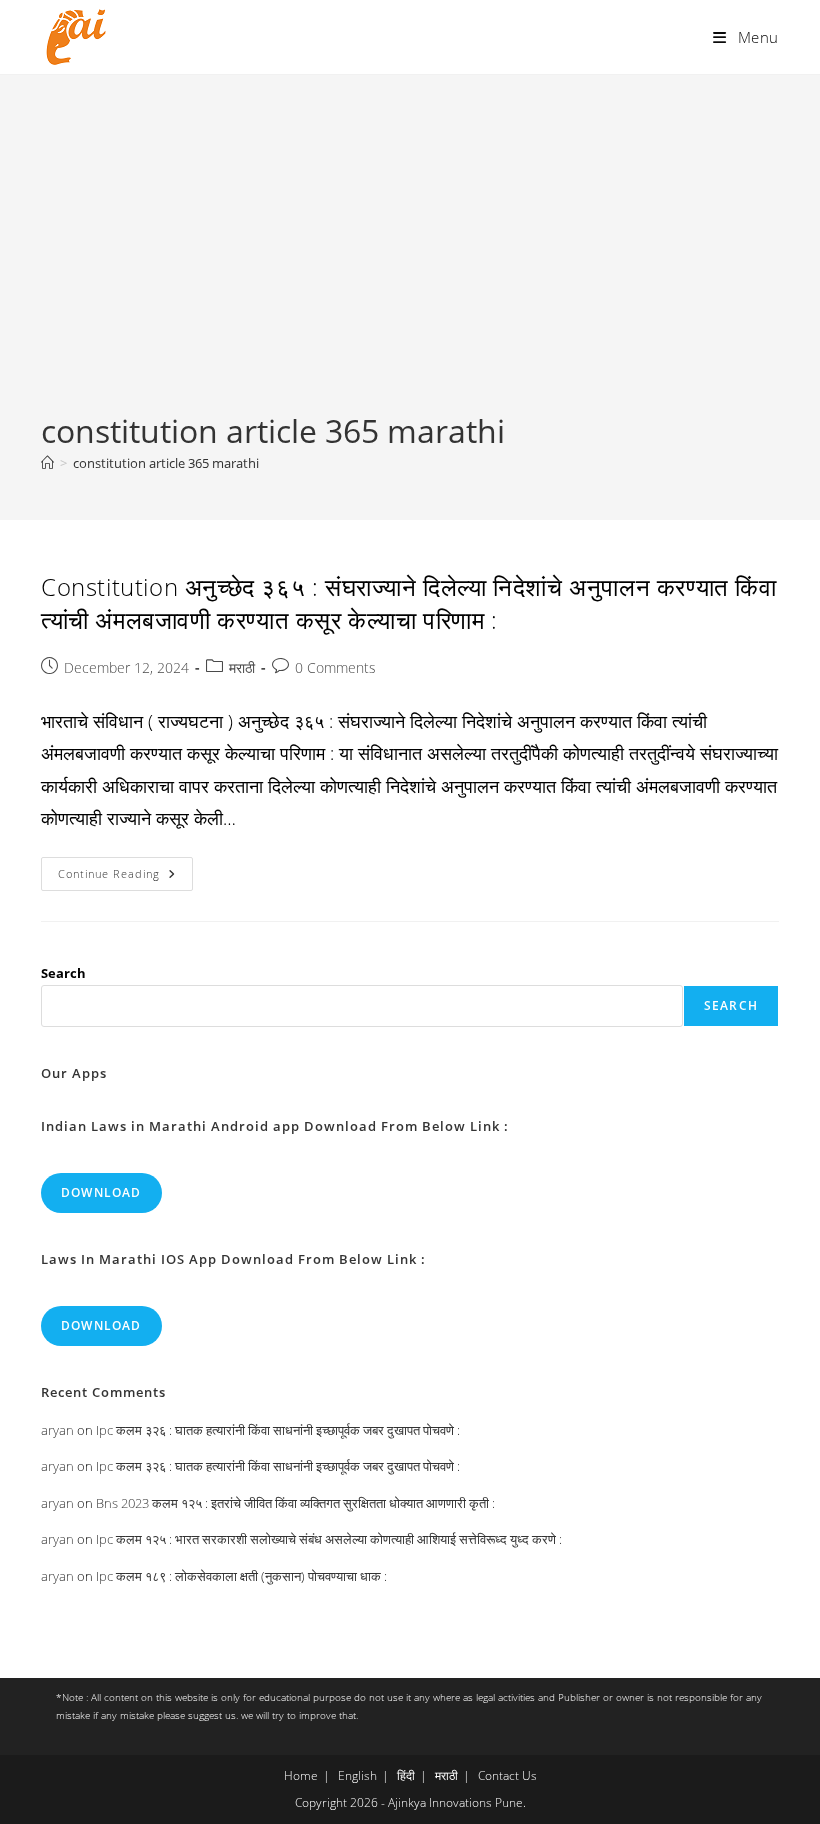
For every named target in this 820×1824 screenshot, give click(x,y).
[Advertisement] (410, 259)
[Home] (47, 463)
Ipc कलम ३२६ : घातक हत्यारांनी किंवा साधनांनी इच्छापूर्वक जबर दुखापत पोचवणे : (278, 1430)
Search (63, 973)
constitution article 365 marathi (166, 463)
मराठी (242, 667)
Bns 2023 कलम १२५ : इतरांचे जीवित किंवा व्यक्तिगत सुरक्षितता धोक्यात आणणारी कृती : (295, 1503)
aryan (57, 1430)
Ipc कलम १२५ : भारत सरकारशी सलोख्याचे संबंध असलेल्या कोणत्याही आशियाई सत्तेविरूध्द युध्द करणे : (329, 1539)
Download (101, 1192)
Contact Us (507, 1775)
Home (301, 1775)
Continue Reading (125, 877)
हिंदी (406, 1775)
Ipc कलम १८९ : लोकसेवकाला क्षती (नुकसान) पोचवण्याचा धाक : (241, 1576)
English (357, 1775)
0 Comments (335, 667)
